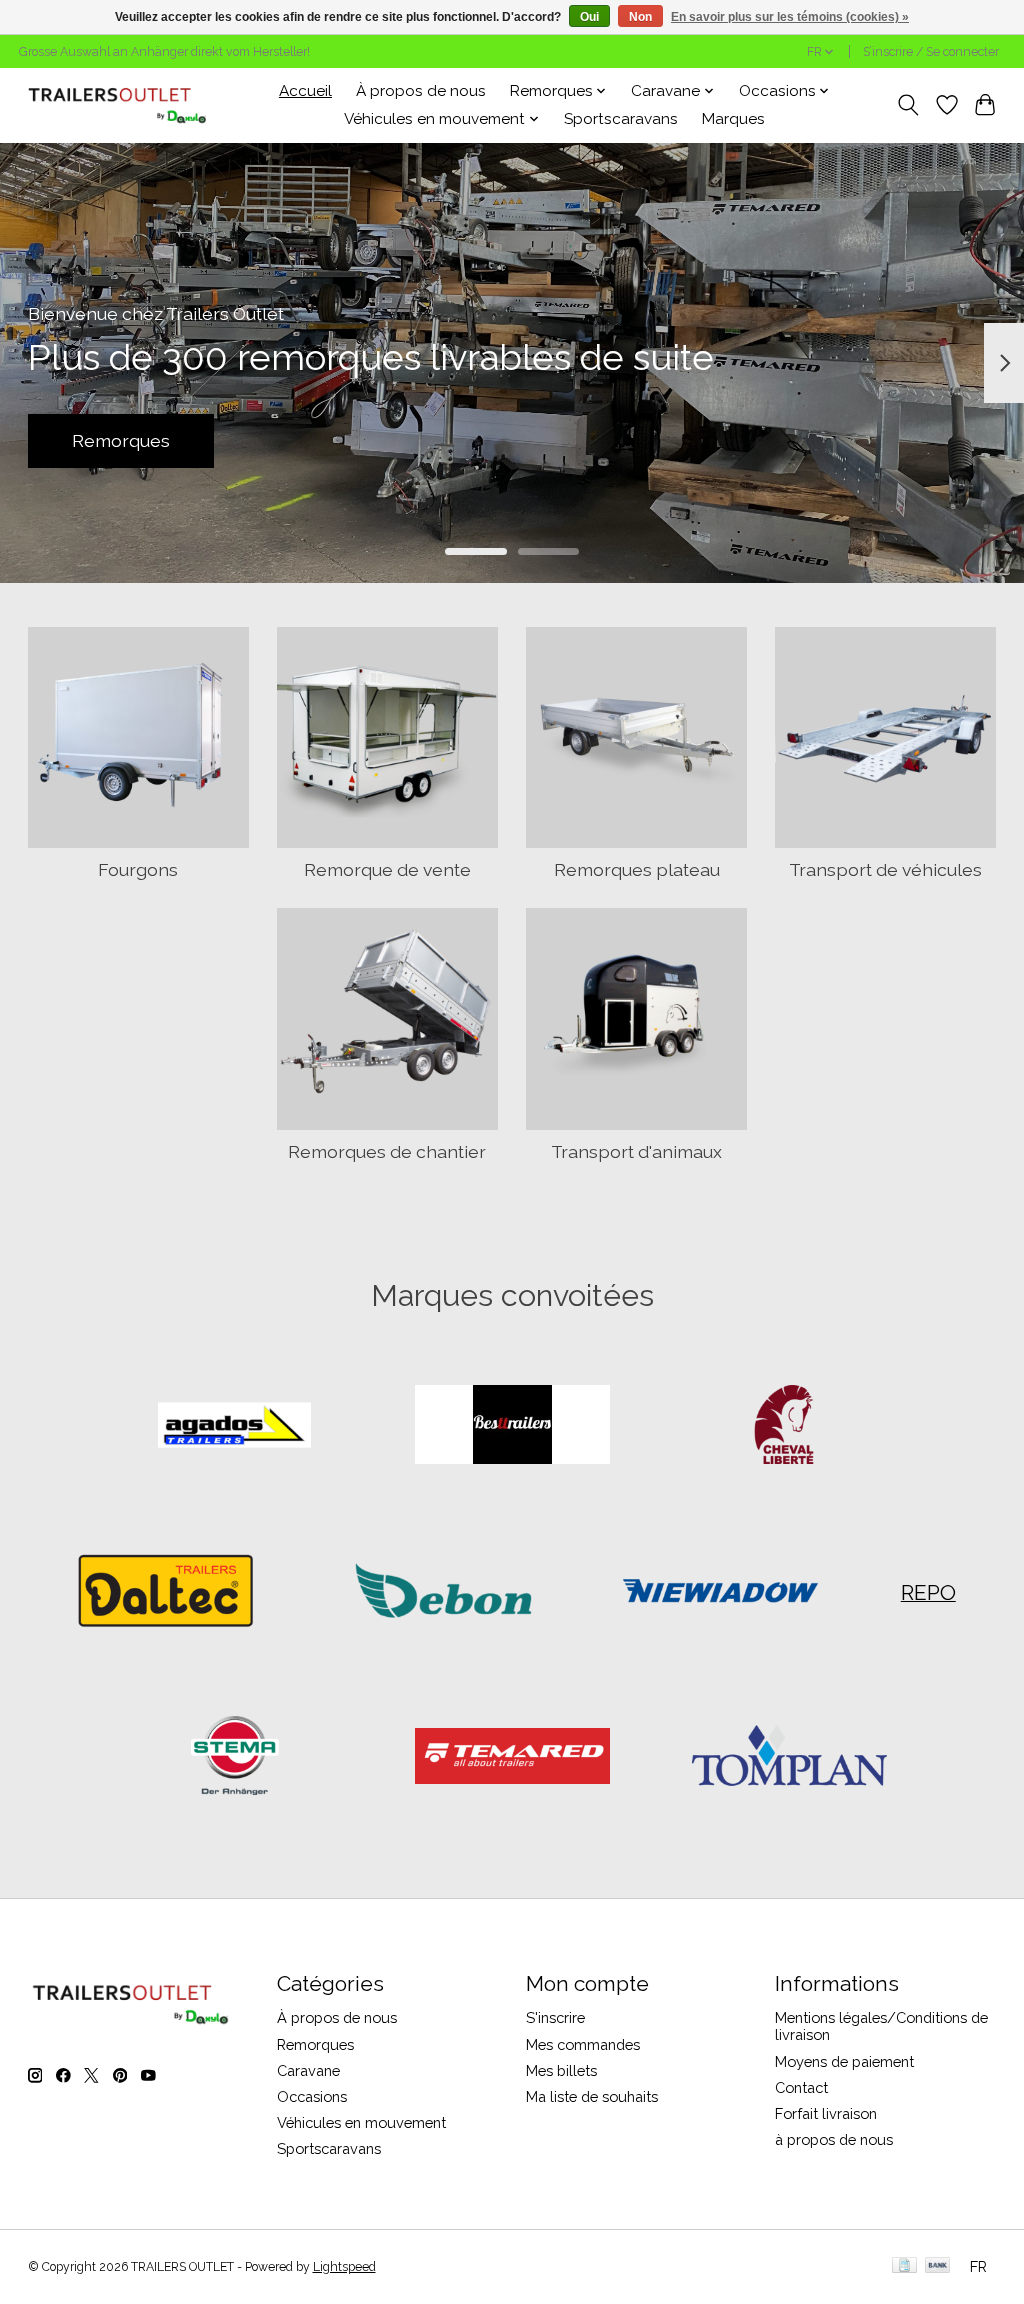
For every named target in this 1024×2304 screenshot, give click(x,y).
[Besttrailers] (512, 1427)
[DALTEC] (166, 1592)
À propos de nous (421, 91)
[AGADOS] (235, 1427)
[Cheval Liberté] (790, 1427)
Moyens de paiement (844, 2061)
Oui (589, 17)
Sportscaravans (621, 119)
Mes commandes (583, 2044)
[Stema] (235, 1758)
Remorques (315, 2044)
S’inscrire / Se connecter (931, 52)
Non (640, 17)
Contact (801, 2087)
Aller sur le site (512, 440)
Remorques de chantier (387, 1151)
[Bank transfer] (938, 2266)
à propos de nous (834, 2139)
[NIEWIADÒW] (721, 1592)
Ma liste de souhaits (592, 2096)
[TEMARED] (512, 1758)
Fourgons (138, 869)
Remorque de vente (387, 869)
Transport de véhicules (885, 869)
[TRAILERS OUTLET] (124, 105)
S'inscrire (555, 2017)
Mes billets (561, 2070)
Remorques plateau (637, 869)
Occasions (312, 2096)
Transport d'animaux (636, 1151)
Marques (733, 119)
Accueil (305, 91)
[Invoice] (904, 2266)
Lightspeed (344, 2267)
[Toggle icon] (907, 105)
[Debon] (443, 1592)
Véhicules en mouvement (361, 2122)
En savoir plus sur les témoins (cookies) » (790, 17)
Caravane (308, 2070)
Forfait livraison (826, 2113)
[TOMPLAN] (790, 1758)
